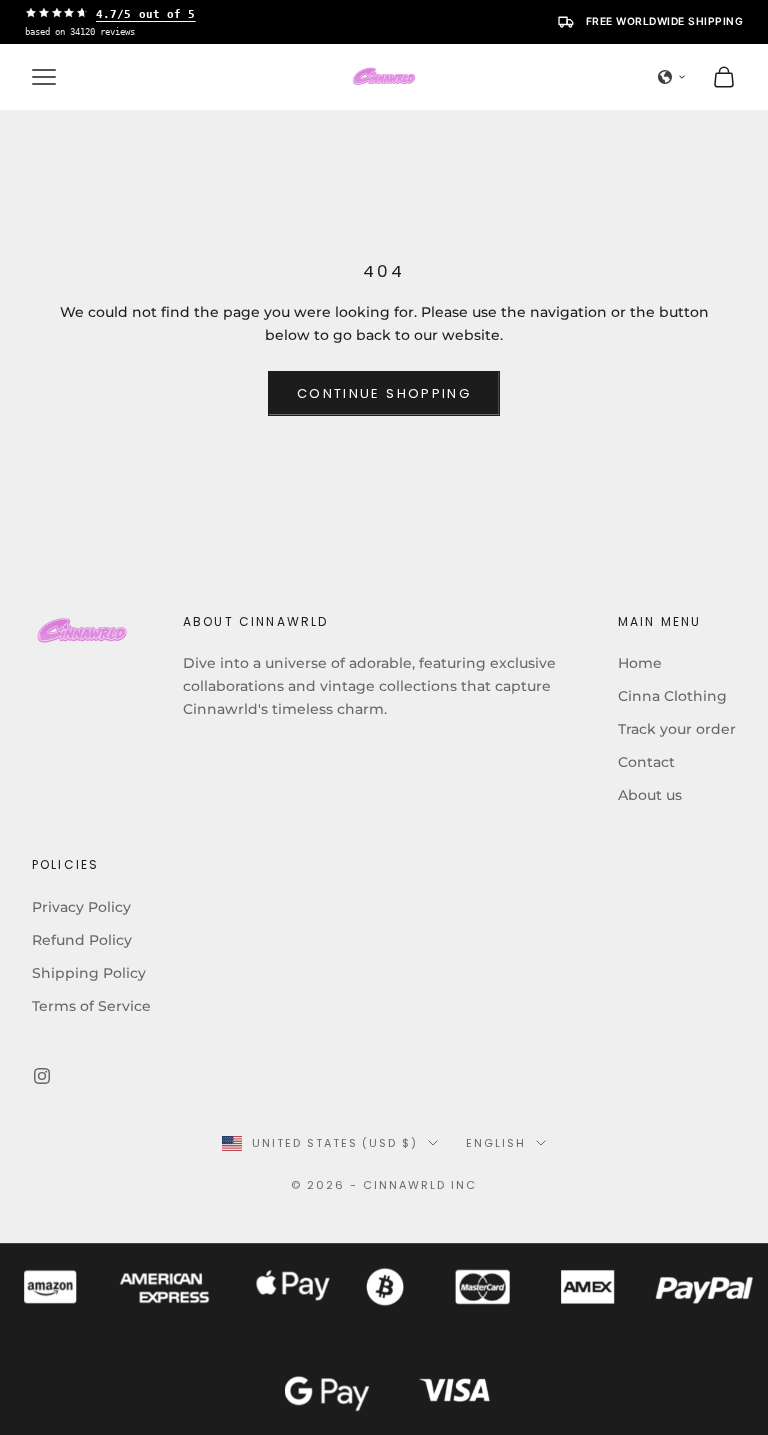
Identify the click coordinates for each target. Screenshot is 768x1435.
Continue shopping (384, 393)
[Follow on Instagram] (42, 1076)
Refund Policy (82, 940)
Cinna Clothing (672, 696)
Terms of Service (91, 1006)
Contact (646, 762)
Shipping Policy (89, 973)
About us (650, 795)
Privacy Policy (81, 907)
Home (640, 663)
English (496, 1143)
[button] (672, 77)
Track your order (677, 729)
